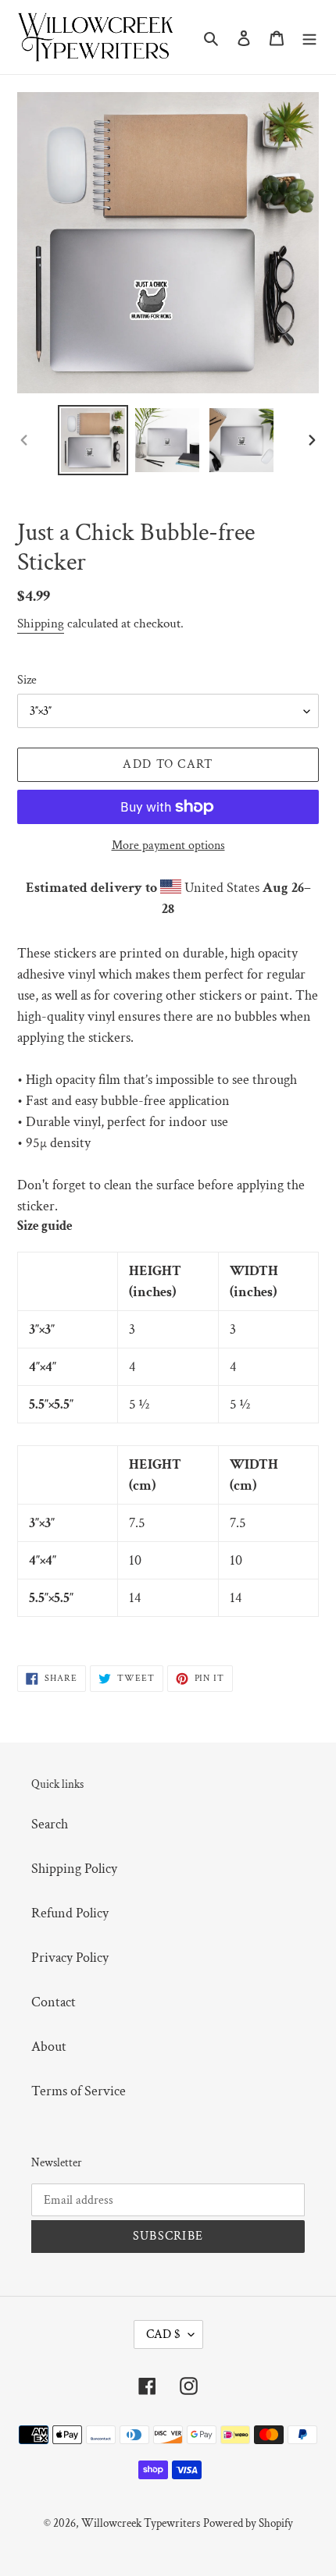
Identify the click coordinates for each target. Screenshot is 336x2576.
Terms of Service (79, 2091)
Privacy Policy (70, 1958)
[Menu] (309, 37)
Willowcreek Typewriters (141, 2523)
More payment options (168, 846)
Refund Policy (70, 1913)
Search (50, 1824)
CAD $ (163, 2334)
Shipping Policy (74, 1869)
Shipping (41, 624)
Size (27, 680)
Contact (54, 2002)
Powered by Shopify (248, 2523)
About (49, 2047)
